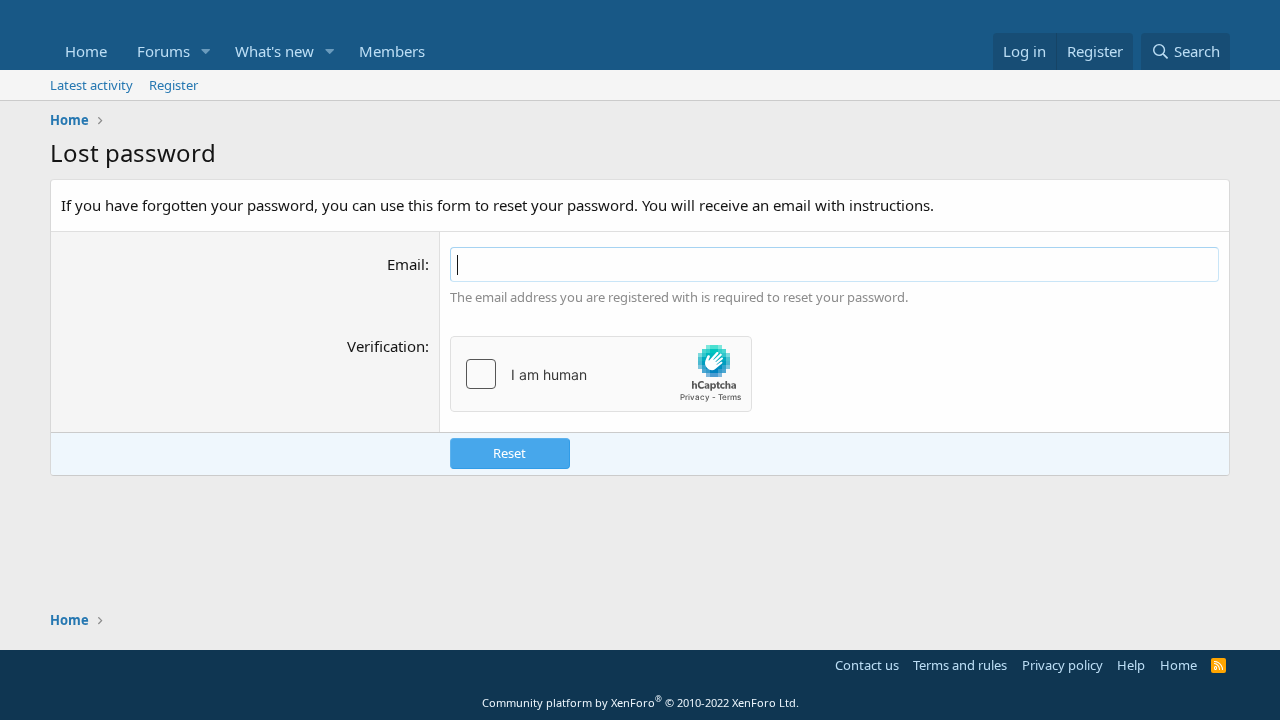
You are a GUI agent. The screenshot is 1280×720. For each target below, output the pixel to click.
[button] (206, 51)
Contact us (867, 665)
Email (406, 264)
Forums (163, 51)
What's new (274, 51)
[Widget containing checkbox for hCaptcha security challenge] (601, 374)
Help (1131, 665)
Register (173, 85)
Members (392, 51)
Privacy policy (1062, 665)
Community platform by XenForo (640, 702)
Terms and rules (960, 665)
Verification (386, 346)
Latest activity (91, 85)
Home (86, 51)
